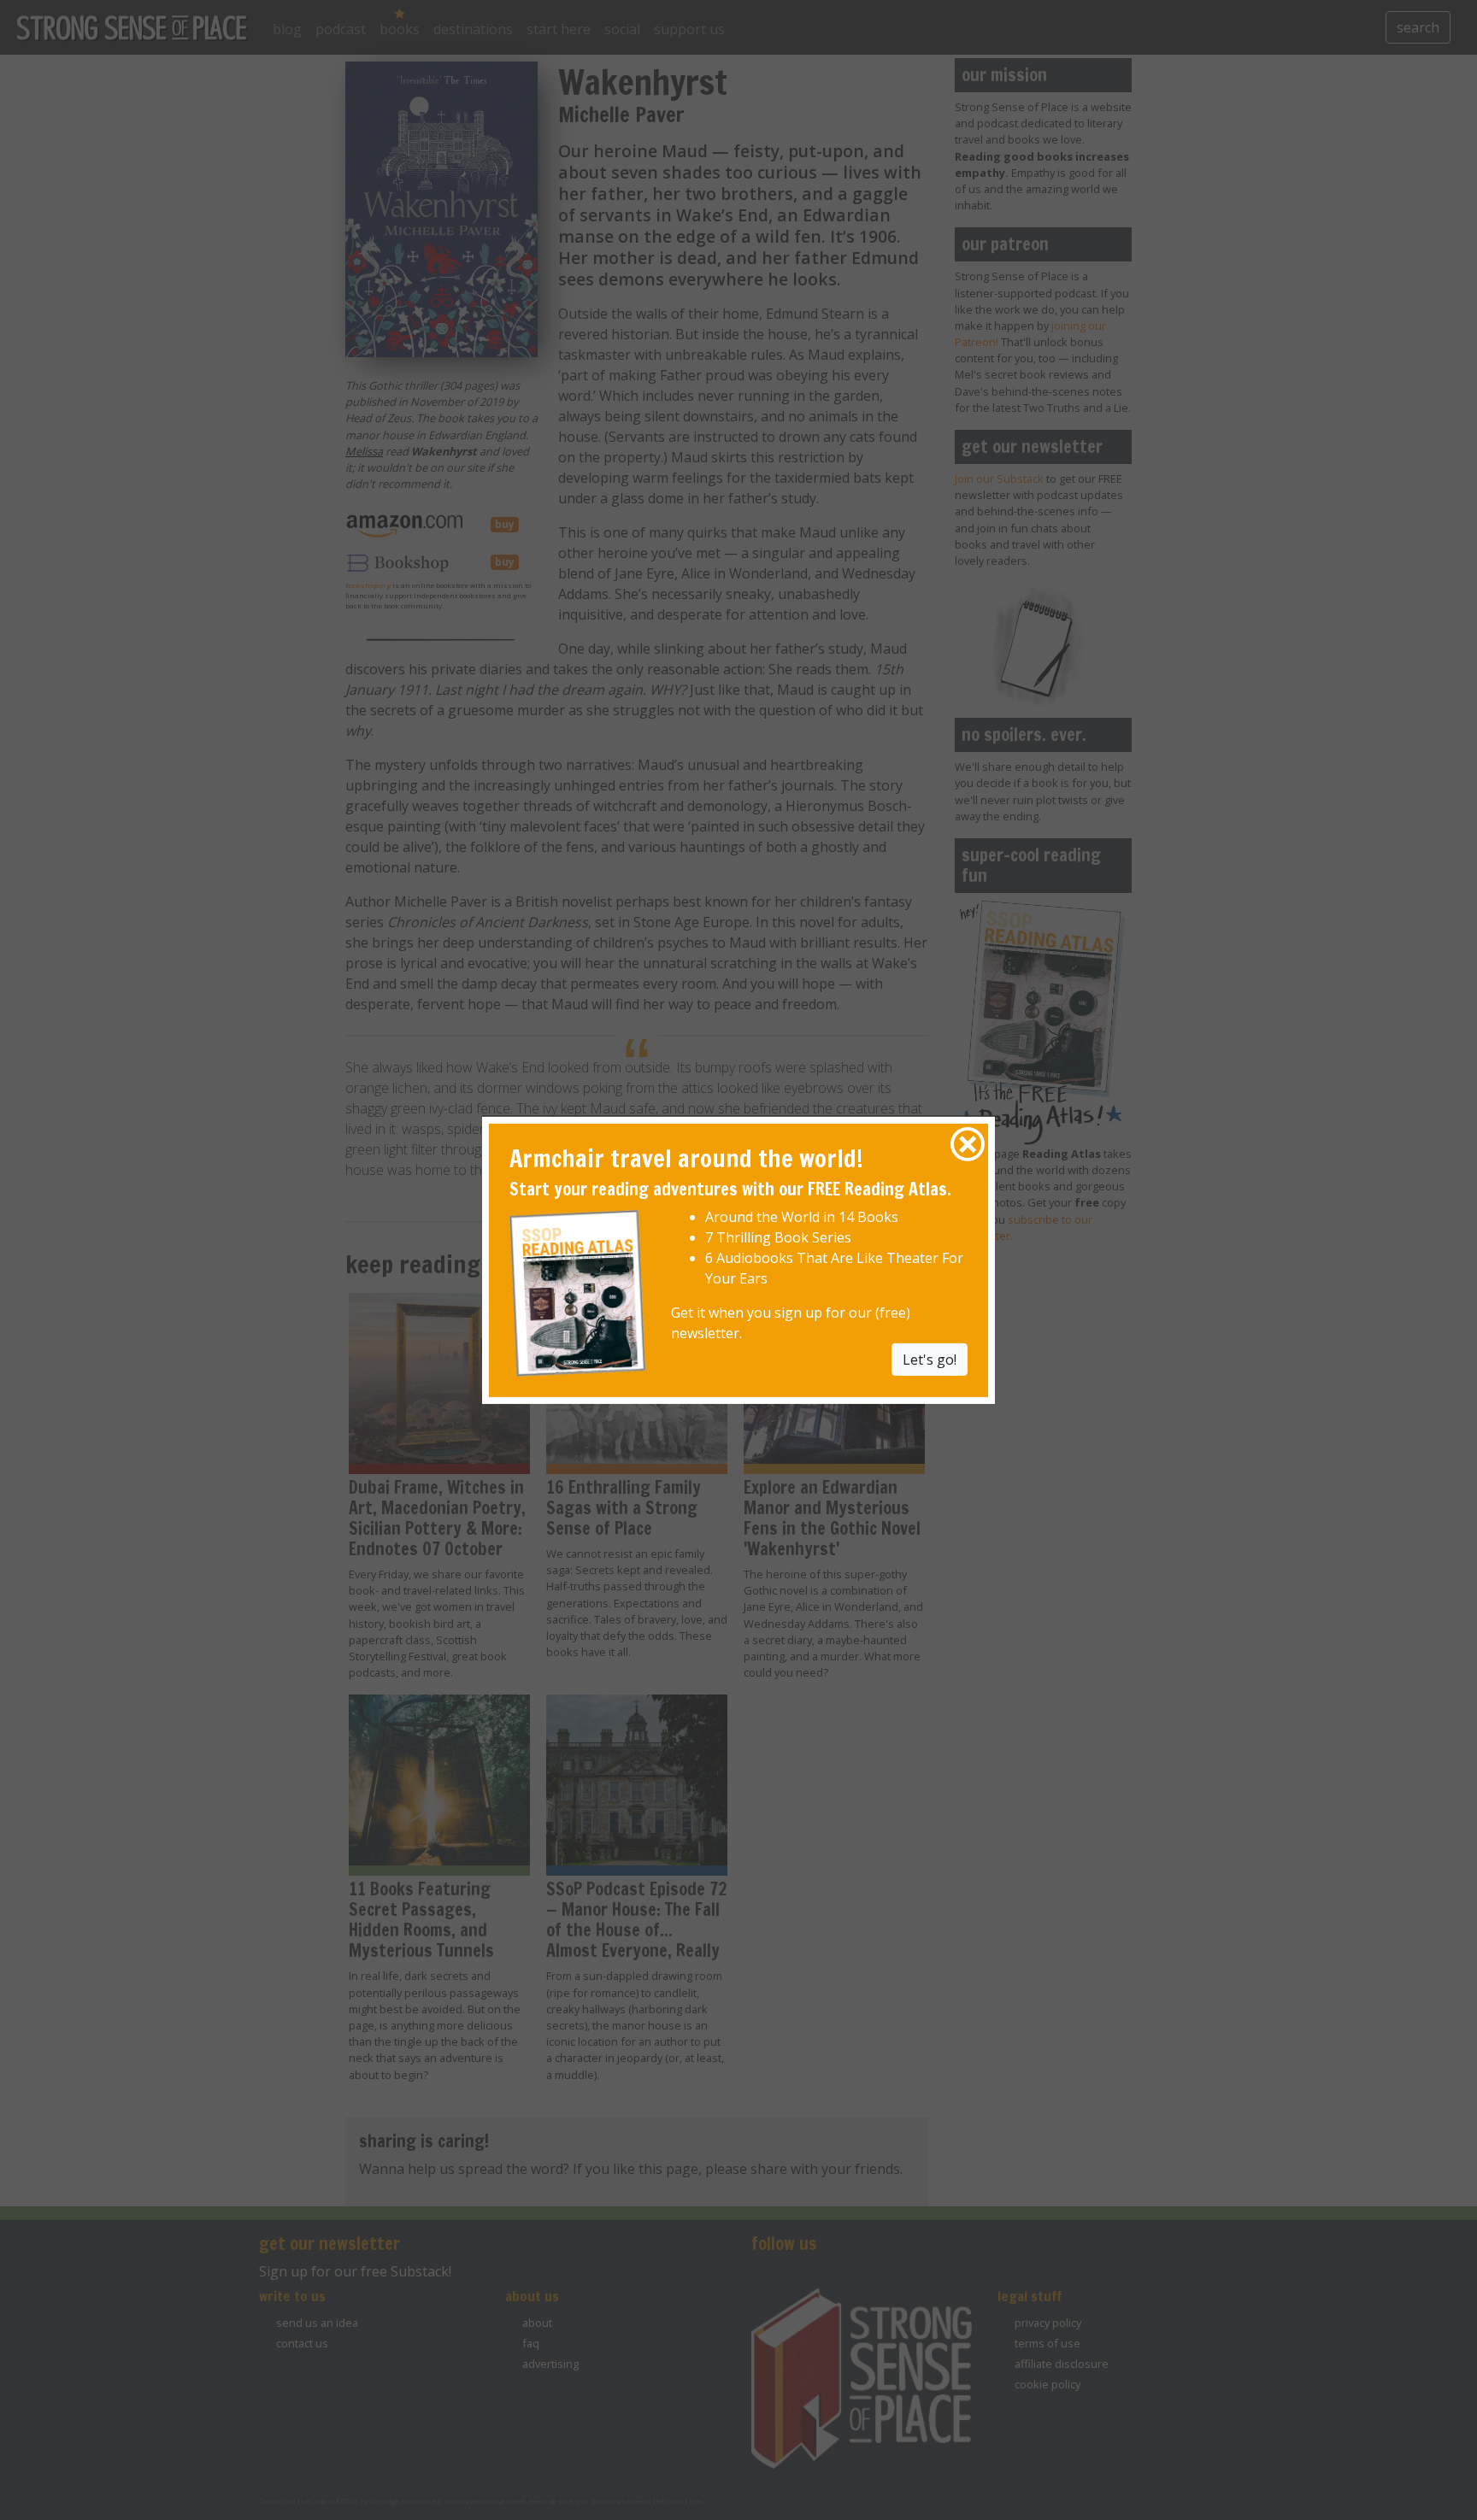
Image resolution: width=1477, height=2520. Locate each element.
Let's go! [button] (930, 1360)
